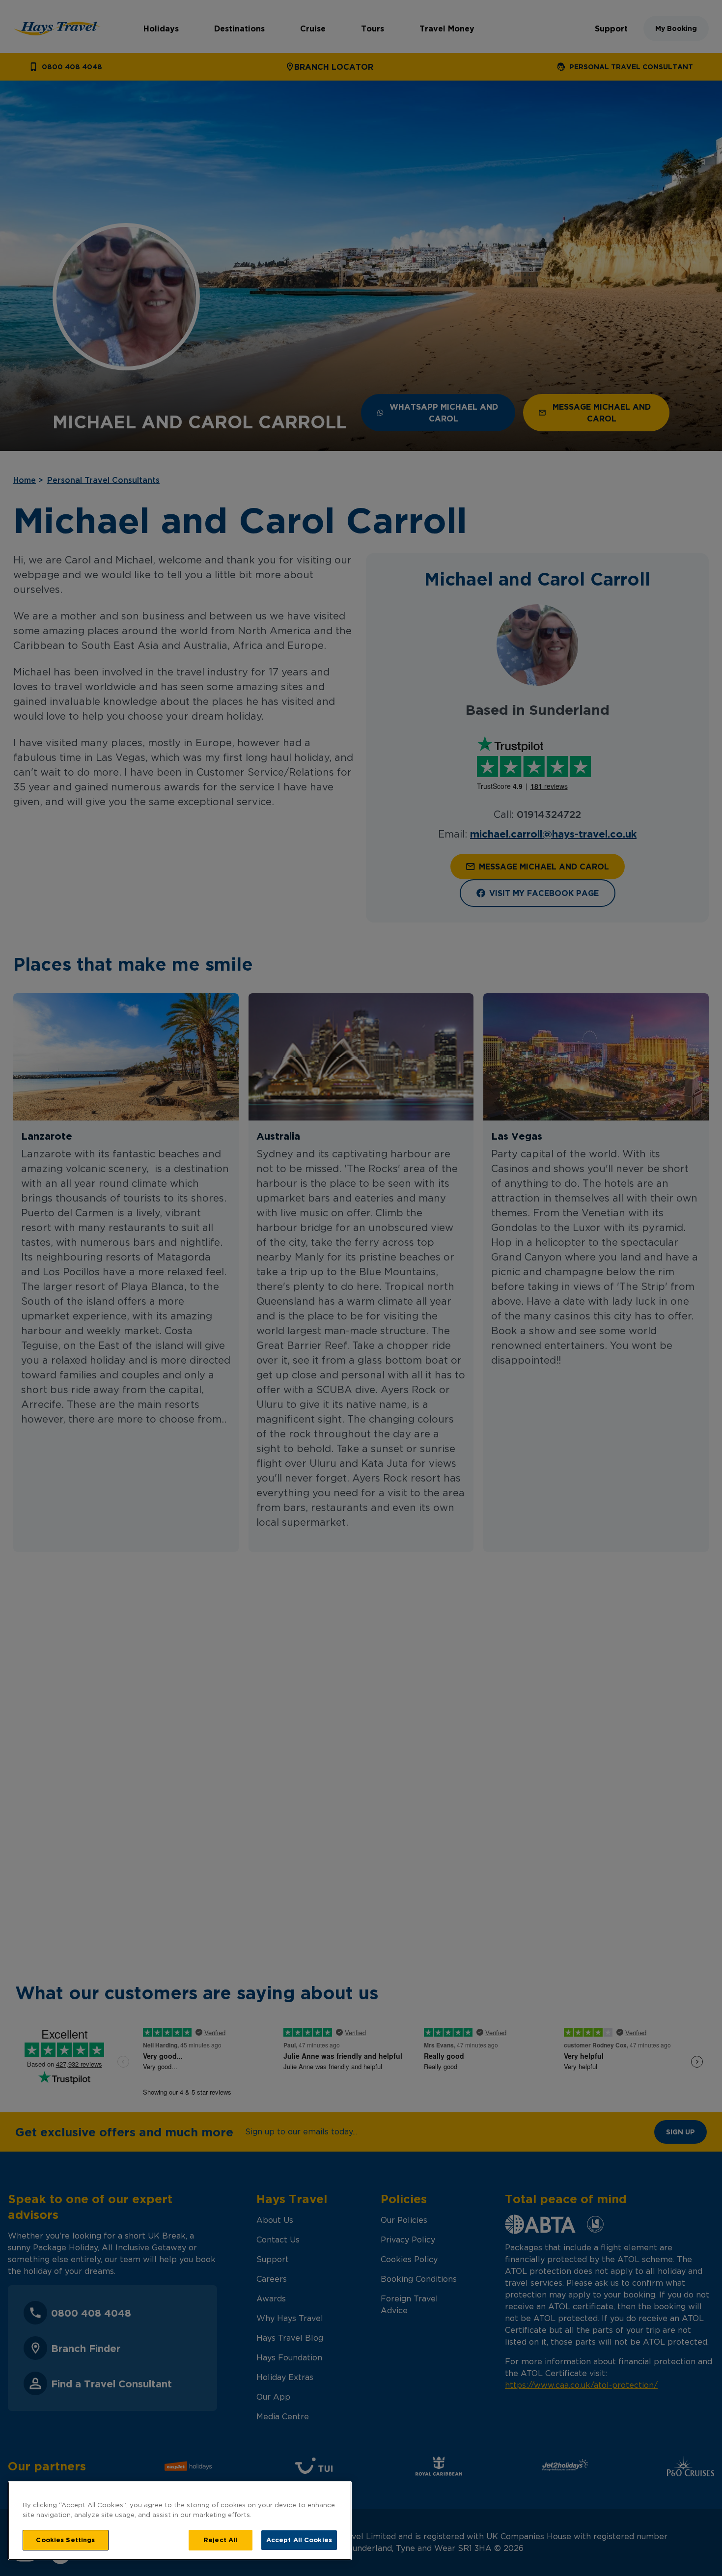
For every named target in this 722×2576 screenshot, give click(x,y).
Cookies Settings (65, 2540)
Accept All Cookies (299, 2540)
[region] (180, 2521)
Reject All (220, 2540)
